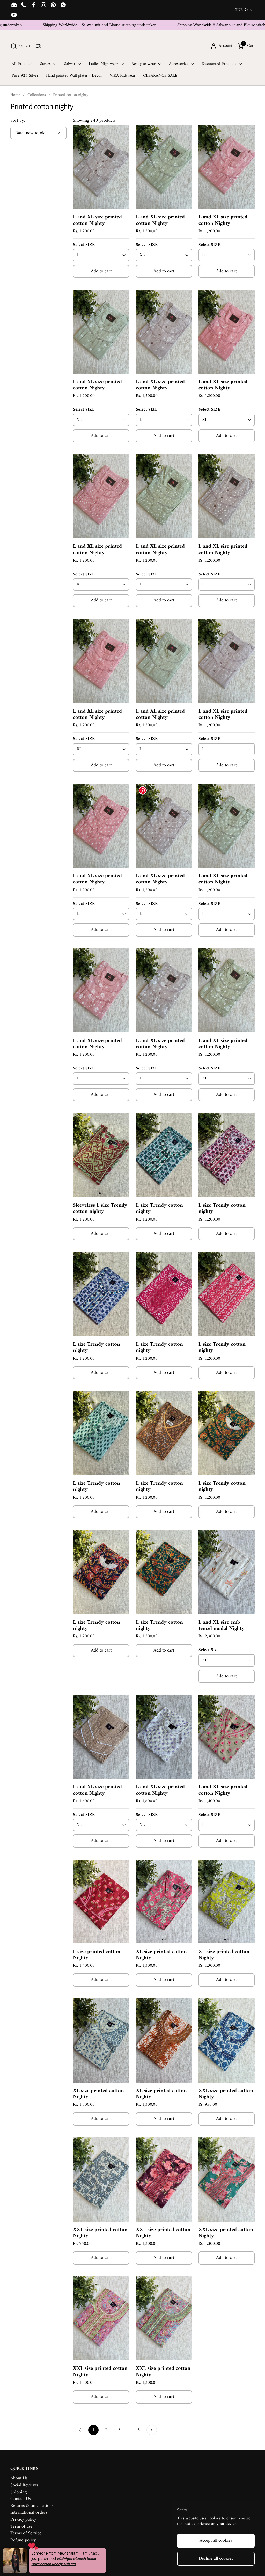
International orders (29, 2513)
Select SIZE (84, 245)
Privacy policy (23, 2520)
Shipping (19, 2492)
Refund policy (23, 2540)
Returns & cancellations (32, 2506)
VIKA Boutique (60, 2568)
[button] (20, 46)
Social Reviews (24, 2485)
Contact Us (20, 2499)
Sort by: (18, 121)
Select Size (209, 1650)
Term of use (21, 2527)
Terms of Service (26, 2533)
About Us (19, 2478)
